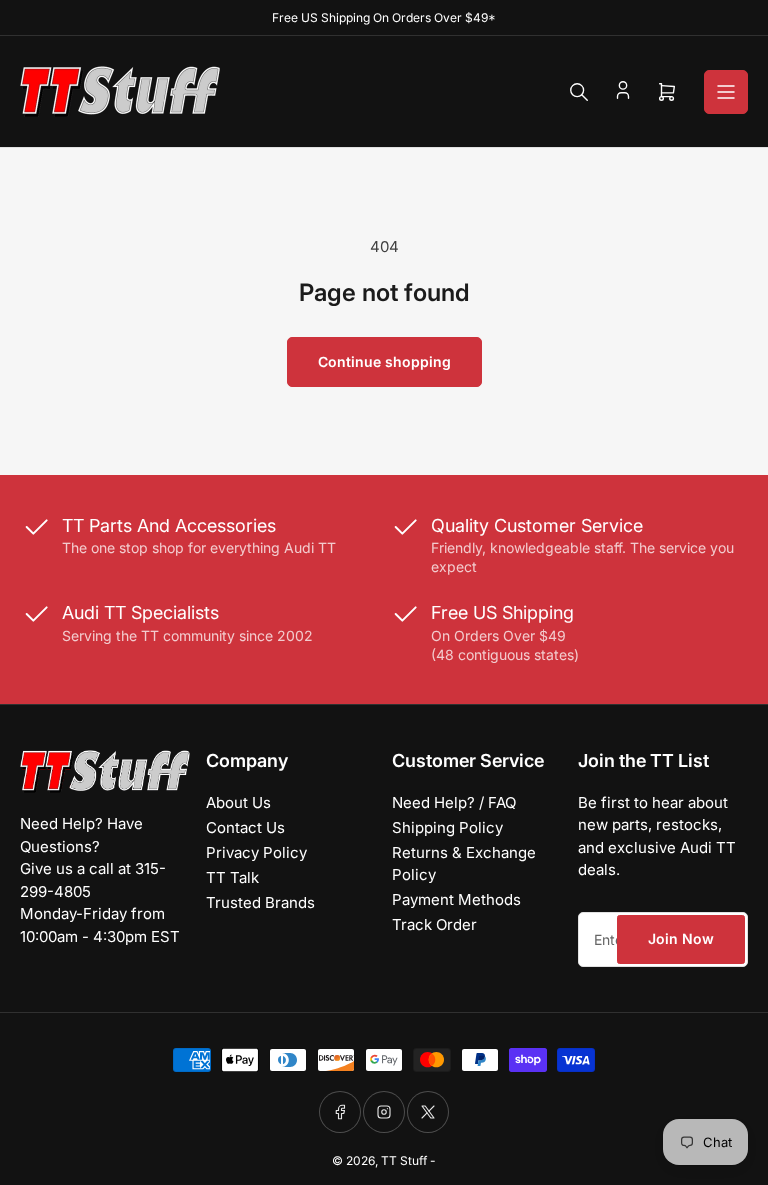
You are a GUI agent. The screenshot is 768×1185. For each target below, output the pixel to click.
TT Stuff (404, 1160)
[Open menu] (726, 92)
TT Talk (232, 877)
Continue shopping (384, 361)
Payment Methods (456, 899)
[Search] (579, 92)
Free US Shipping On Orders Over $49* (384, 17)
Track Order (434, 924)
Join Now (681, 938)
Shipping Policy (447, 827)
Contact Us (245, 827)
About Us (238, 802)
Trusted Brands (260, 902)
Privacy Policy (256, 852)
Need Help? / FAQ (454, 802)
